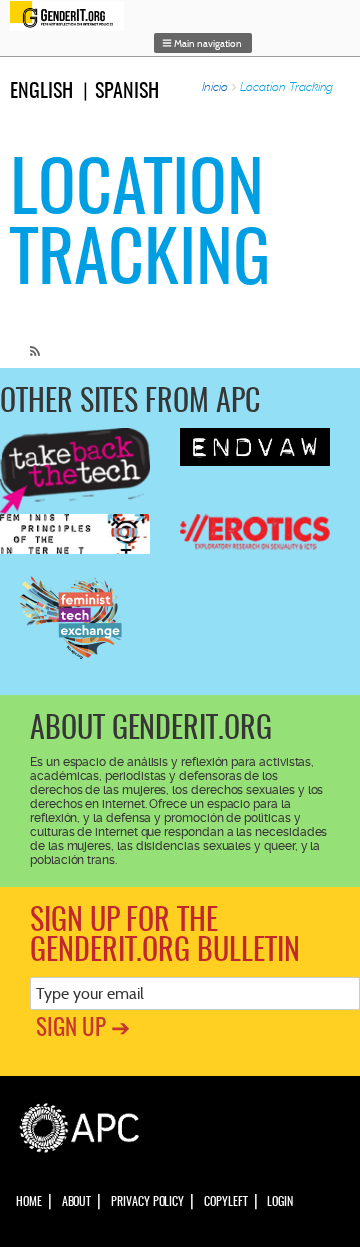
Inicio (215, 87)
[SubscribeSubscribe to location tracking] (30, 343)
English (41, 92)
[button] (203, 43)
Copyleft (225, 1202)
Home (29, 1202)
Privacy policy (147, 1202)
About (77, 1202)
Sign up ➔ (83, 1029)
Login (280, 1202)
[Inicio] (72, 15)
